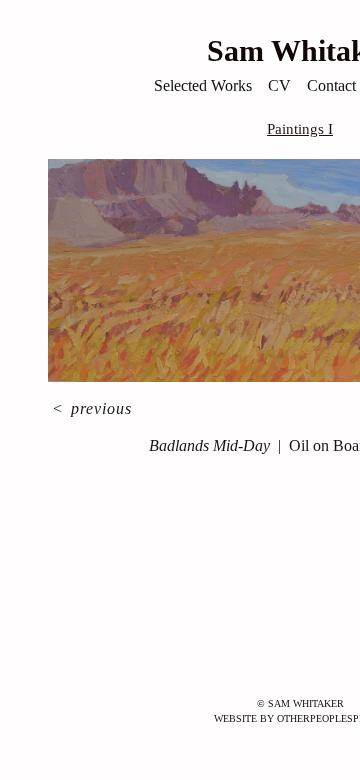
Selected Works (203, 85)
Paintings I (300, 129)
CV (279, 85)
